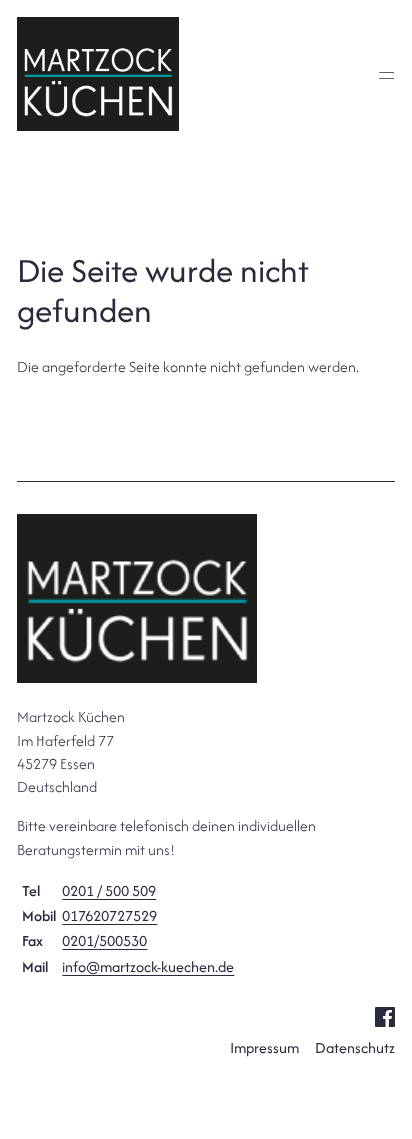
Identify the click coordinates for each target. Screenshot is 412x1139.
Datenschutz (355, 1047)
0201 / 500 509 (109, 890)
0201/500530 (104, 940)
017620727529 (109, 915)
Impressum (264, 1047)
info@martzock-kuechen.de (148, 966)
